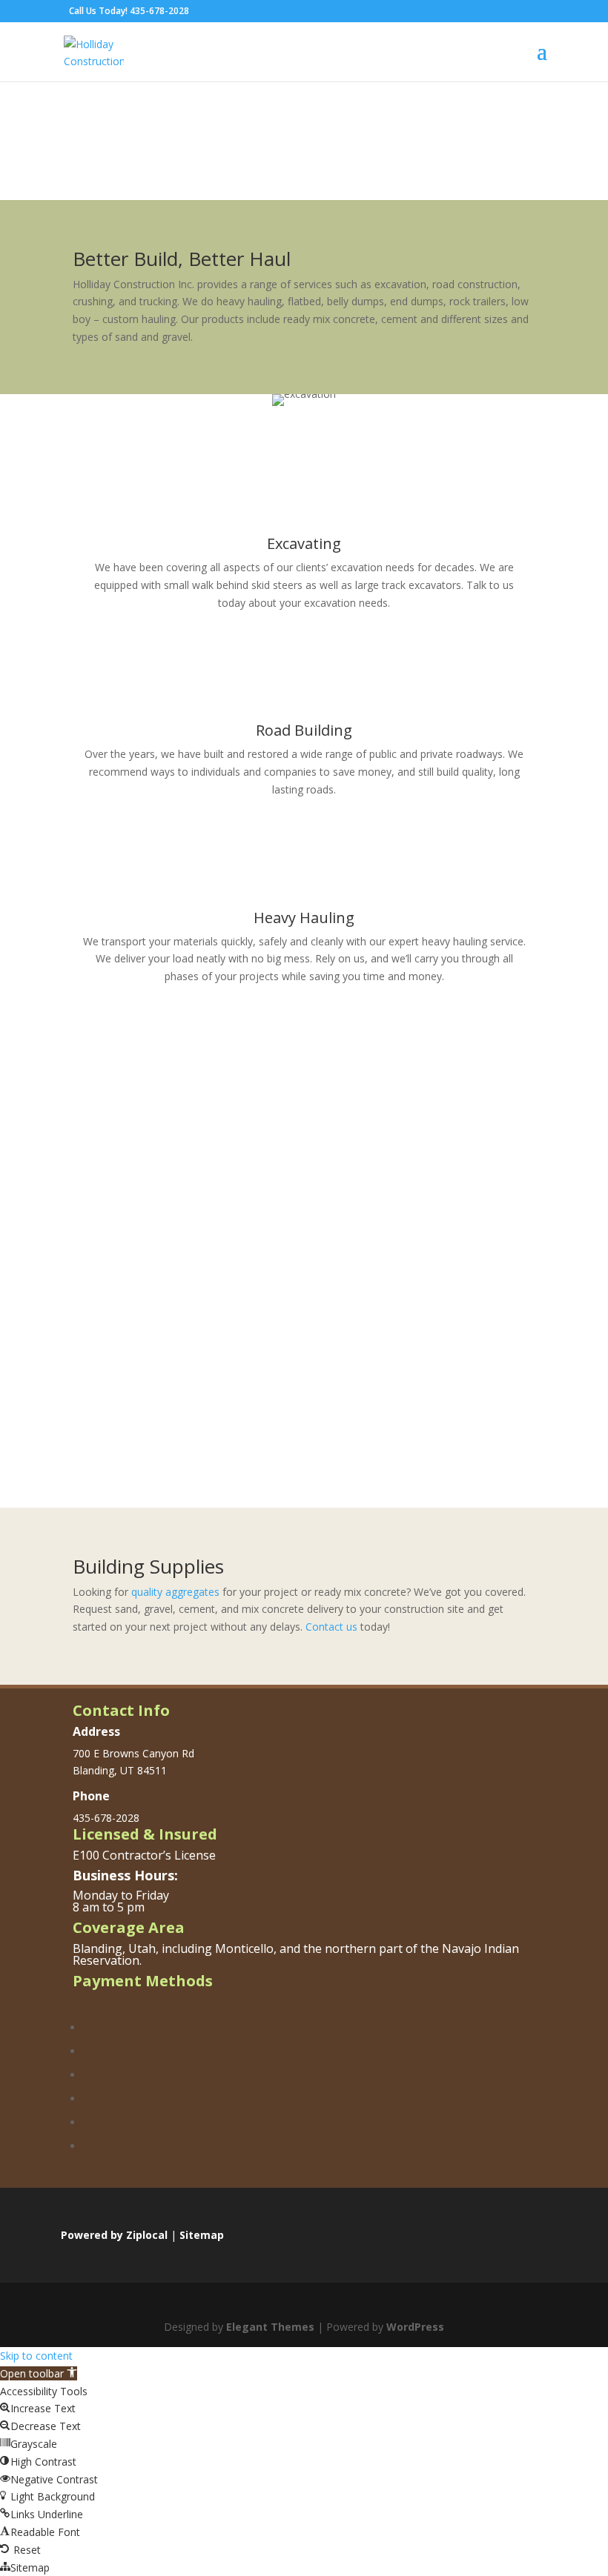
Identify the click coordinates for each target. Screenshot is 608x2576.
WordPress (415, 2327)
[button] (39, 2373)
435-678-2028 (159, 11)
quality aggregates (175, 1592)
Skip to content (36, 2356)
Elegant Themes (270, 2327)
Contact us (331, 1627)
